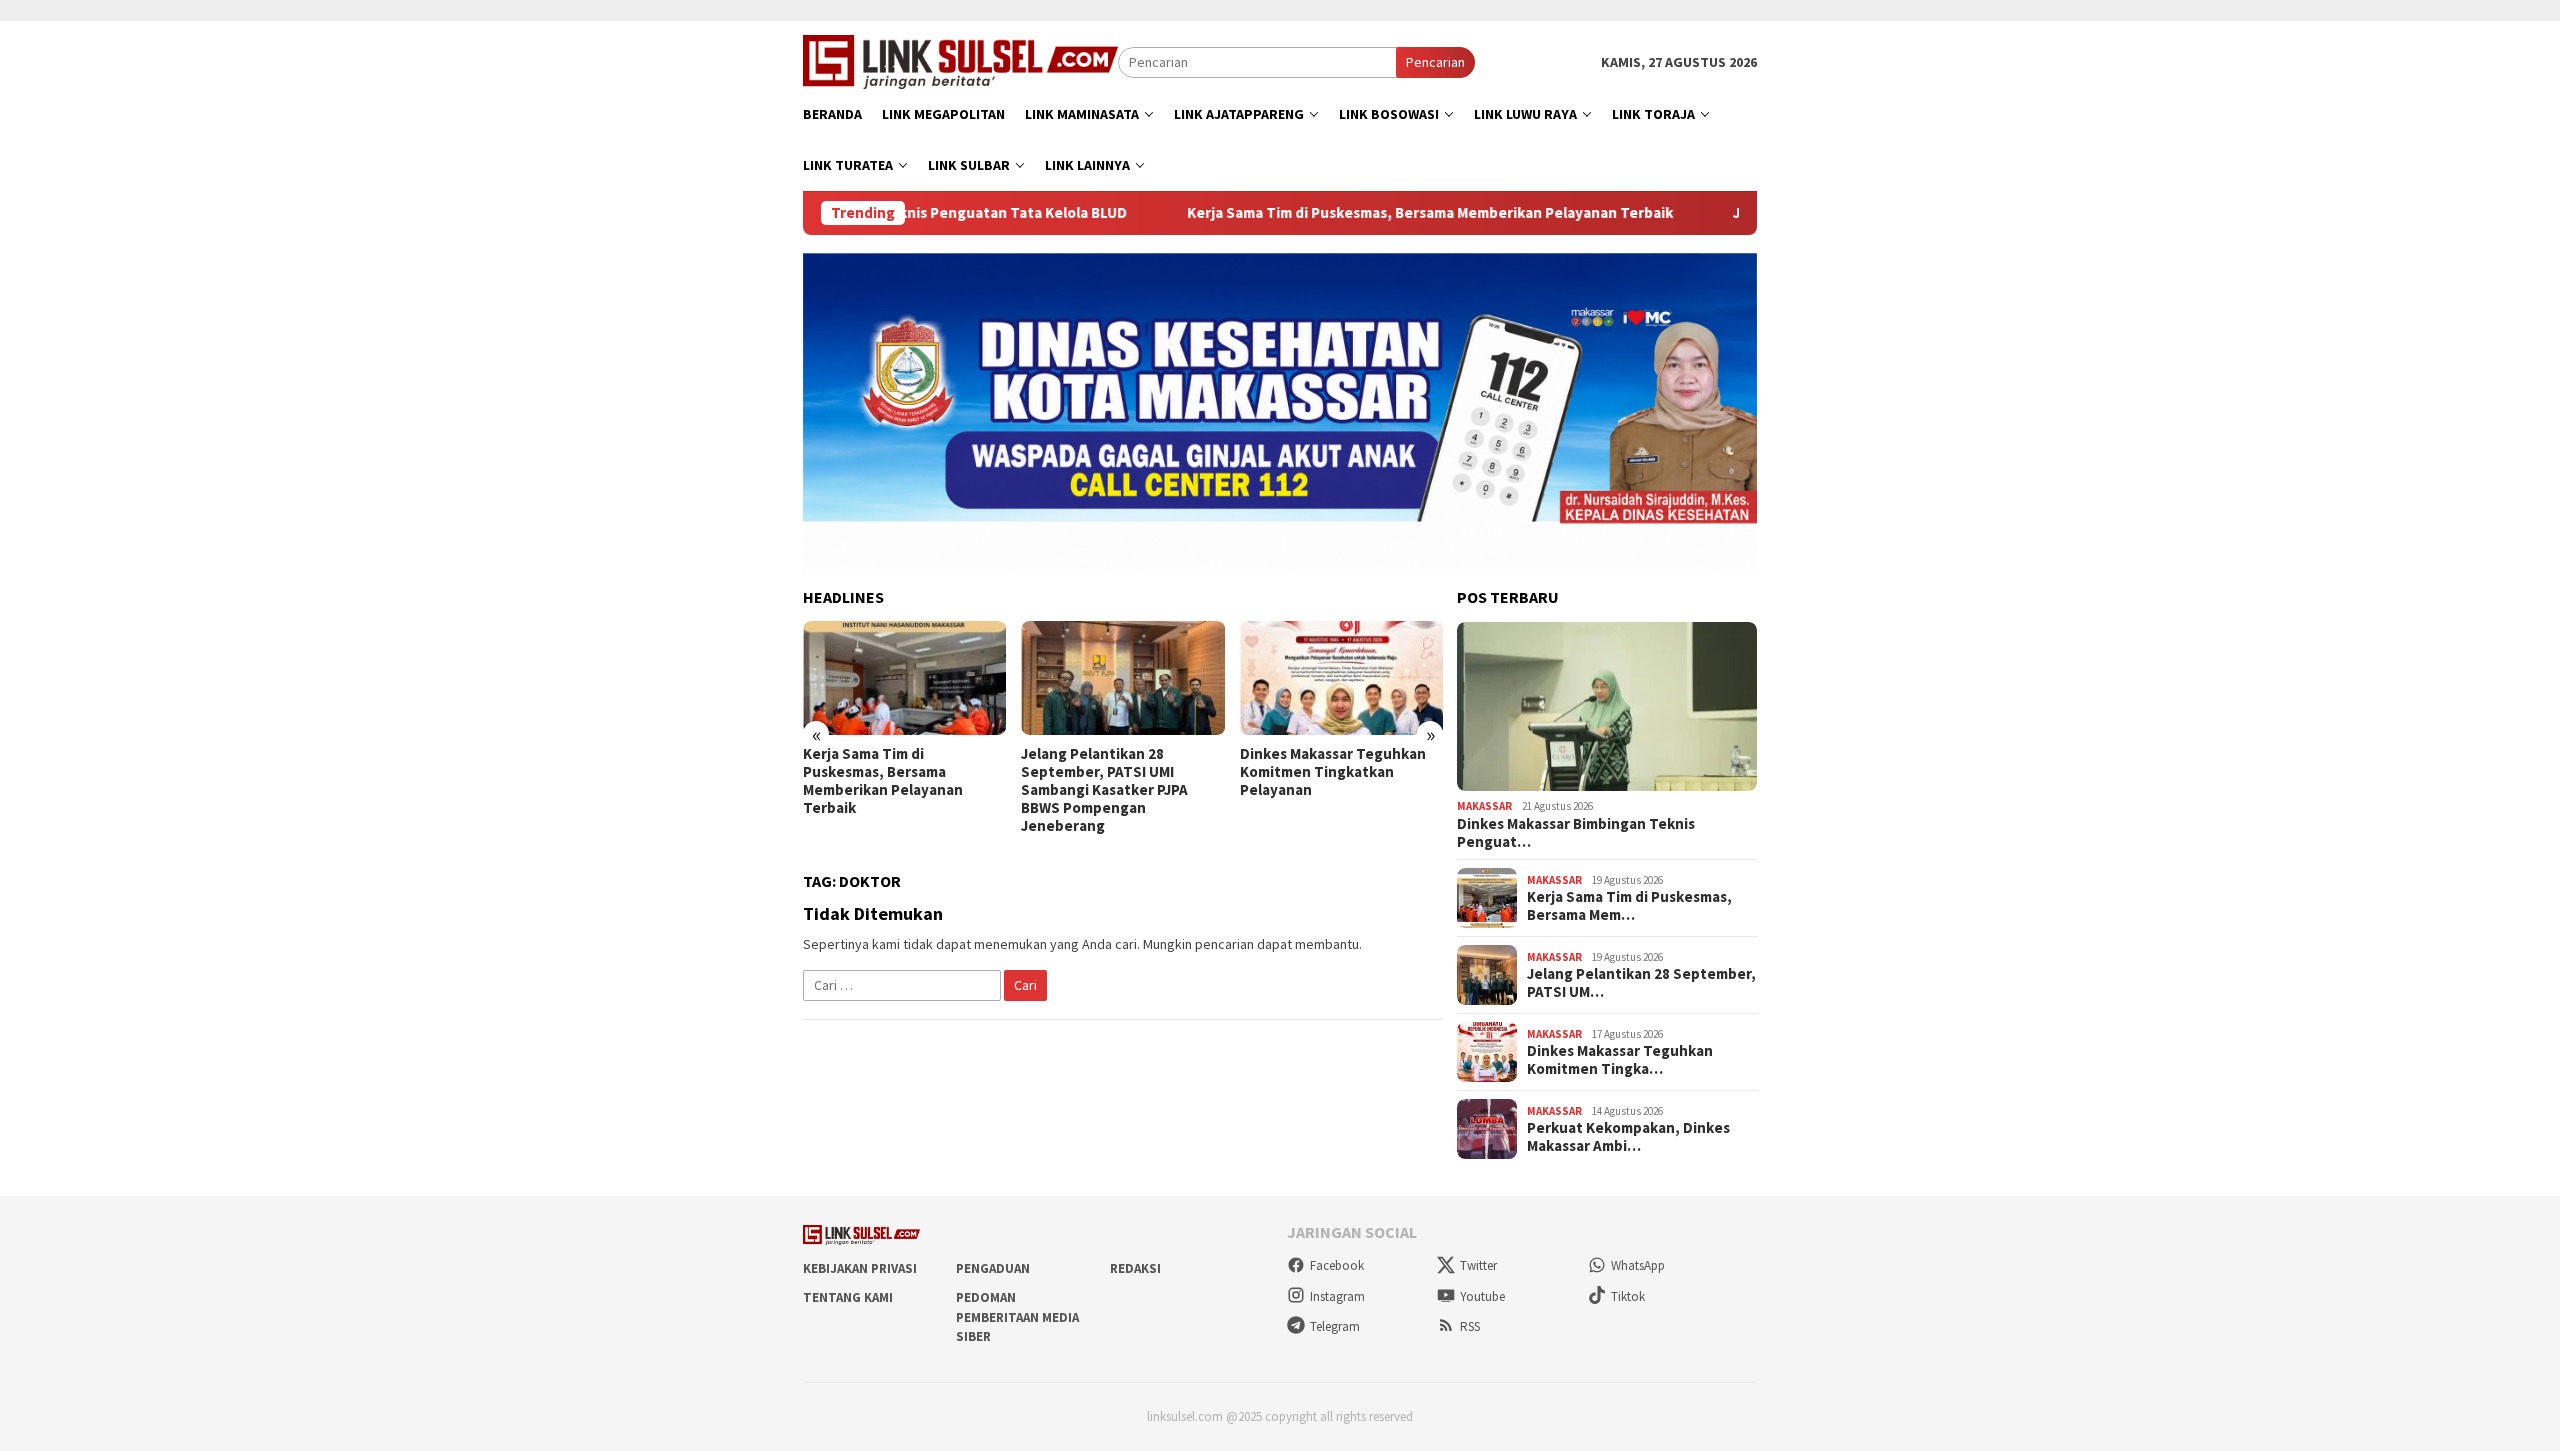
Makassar (1484, 806)
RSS (1470, 1326)
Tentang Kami (848, 1297)
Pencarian (1435, 62)
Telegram (1335, 1326)
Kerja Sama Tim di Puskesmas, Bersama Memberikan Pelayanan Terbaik (1359, 213)
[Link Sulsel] (960, 60)
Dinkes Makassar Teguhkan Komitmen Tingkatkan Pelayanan (1114, 772)
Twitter (1478, 1265)
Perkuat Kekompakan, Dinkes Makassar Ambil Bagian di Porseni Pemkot (1341, 772)
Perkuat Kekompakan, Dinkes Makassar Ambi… (1628, 1137)
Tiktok (1628, 1296)
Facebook (1337, 1265)
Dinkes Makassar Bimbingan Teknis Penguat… (1576, 833)
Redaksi (1135, 1268)
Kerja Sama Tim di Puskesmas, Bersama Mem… (1629, 906)
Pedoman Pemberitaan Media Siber (1017, 1317)
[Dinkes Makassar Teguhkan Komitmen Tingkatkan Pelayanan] (1122, 678)
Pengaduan (993, 1268)
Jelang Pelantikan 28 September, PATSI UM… (1641, 983)
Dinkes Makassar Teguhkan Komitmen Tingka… (1620, 1060)
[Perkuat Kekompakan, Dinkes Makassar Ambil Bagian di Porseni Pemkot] (1341, 678)
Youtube (1482, 1296)
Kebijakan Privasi (860, 1268)
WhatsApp (1638, 1265)
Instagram (1337, 1296)
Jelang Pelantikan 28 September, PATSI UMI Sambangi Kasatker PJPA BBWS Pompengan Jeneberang (886, 790)
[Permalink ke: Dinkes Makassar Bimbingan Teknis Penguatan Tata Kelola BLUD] (1607, 707)
